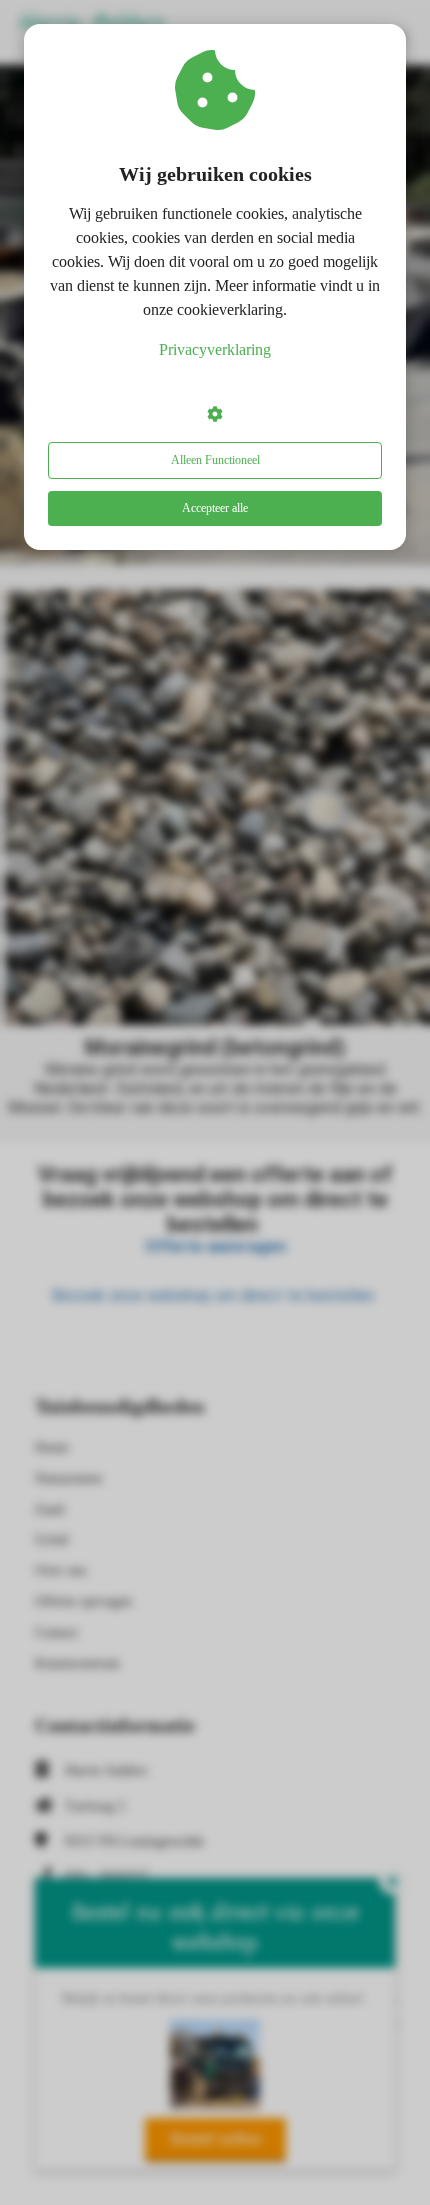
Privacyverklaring (215, 349)
